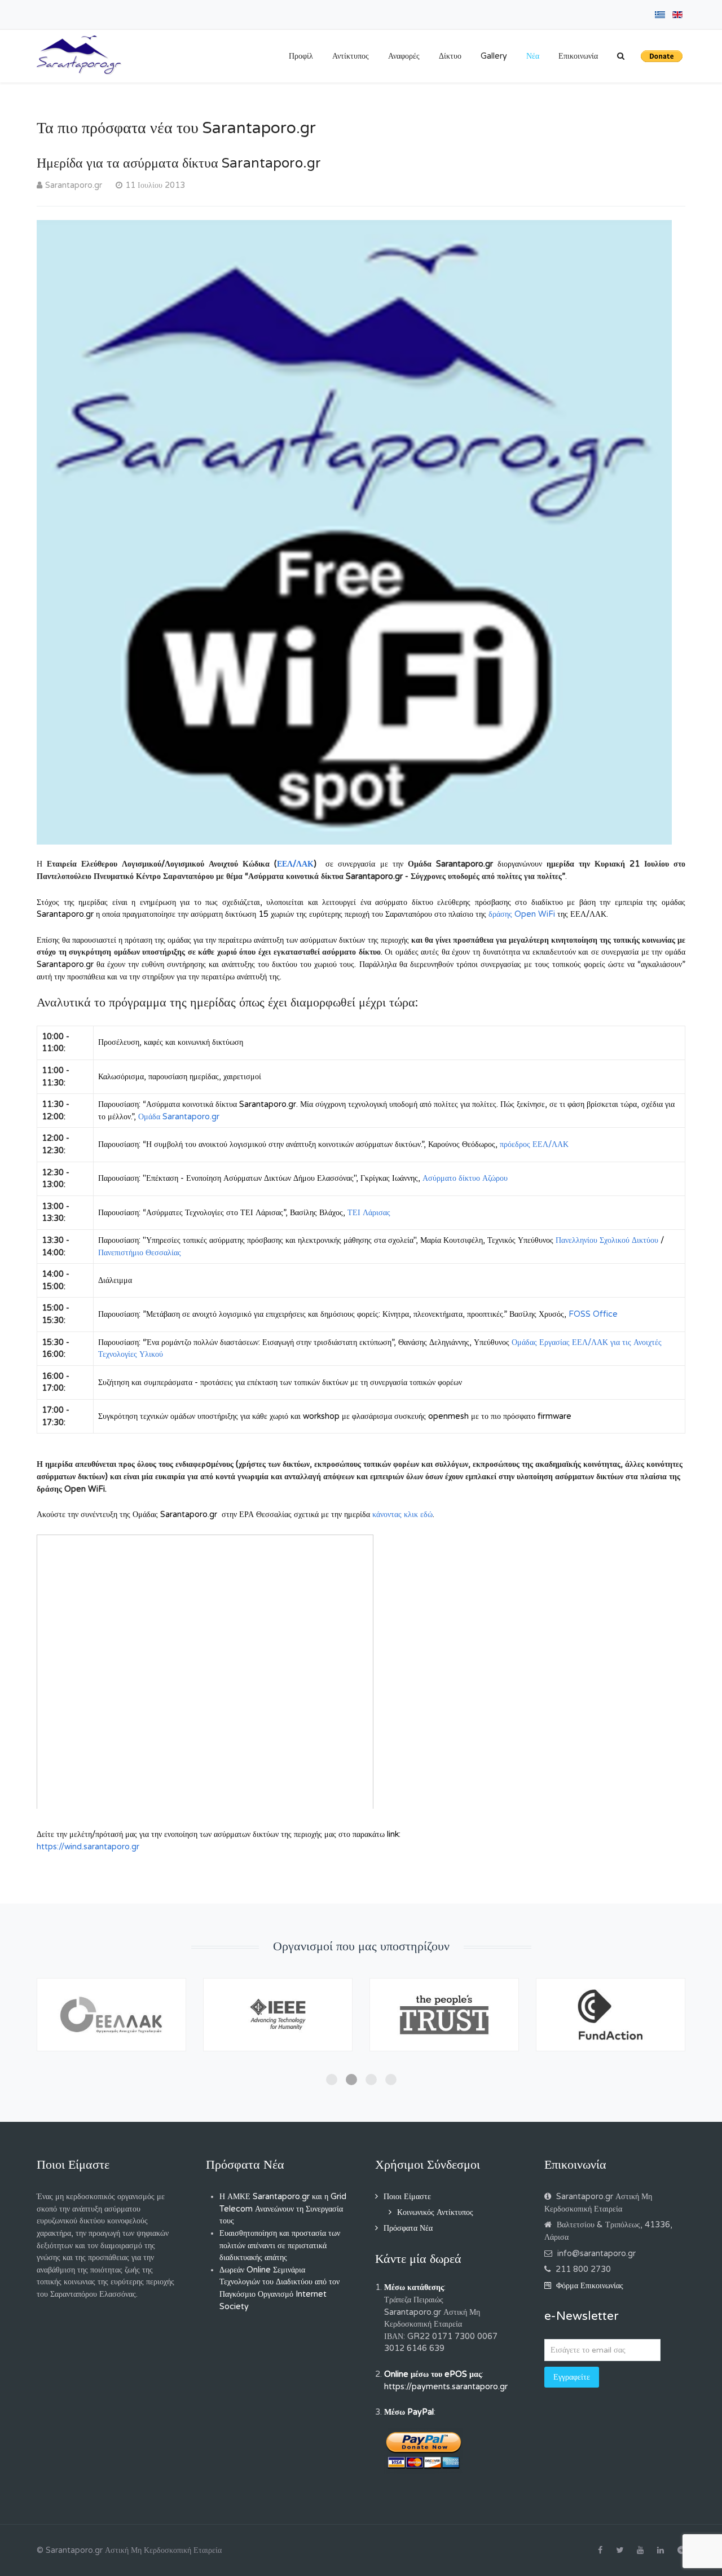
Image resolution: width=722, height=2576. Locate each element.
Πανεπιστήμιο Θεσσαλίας (140, 1253)
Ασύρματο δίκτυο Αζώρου (465, 1178)
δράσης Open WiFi (522, 914)
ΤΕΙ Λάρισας (369, 1213)
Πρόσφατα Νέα (408, 2228)
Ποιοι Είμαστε (407, 2197)
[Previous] (58, 2031)
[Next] (664, 2031)
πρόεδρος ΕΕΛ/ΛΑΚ (534, 1144)
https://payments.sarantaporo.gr (446, 2387)
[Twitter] (620, 2551)
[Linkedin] (661, 2551)
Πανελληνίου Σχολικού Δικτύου (607, 1240)
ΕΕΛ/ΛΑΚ (295, 864)
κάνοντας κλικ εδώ (402, 1515)
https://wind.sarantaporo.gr (88, 1847)
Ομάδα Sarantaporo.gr (179, 1117)
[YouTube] (640, 2551)
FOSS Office (593, 1314)
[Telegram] (681, 2551)
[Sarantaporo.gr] (79, 55)
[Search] (621, 56)
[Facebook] (600, 2551)
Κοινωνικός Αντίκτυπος (435, 2212)
